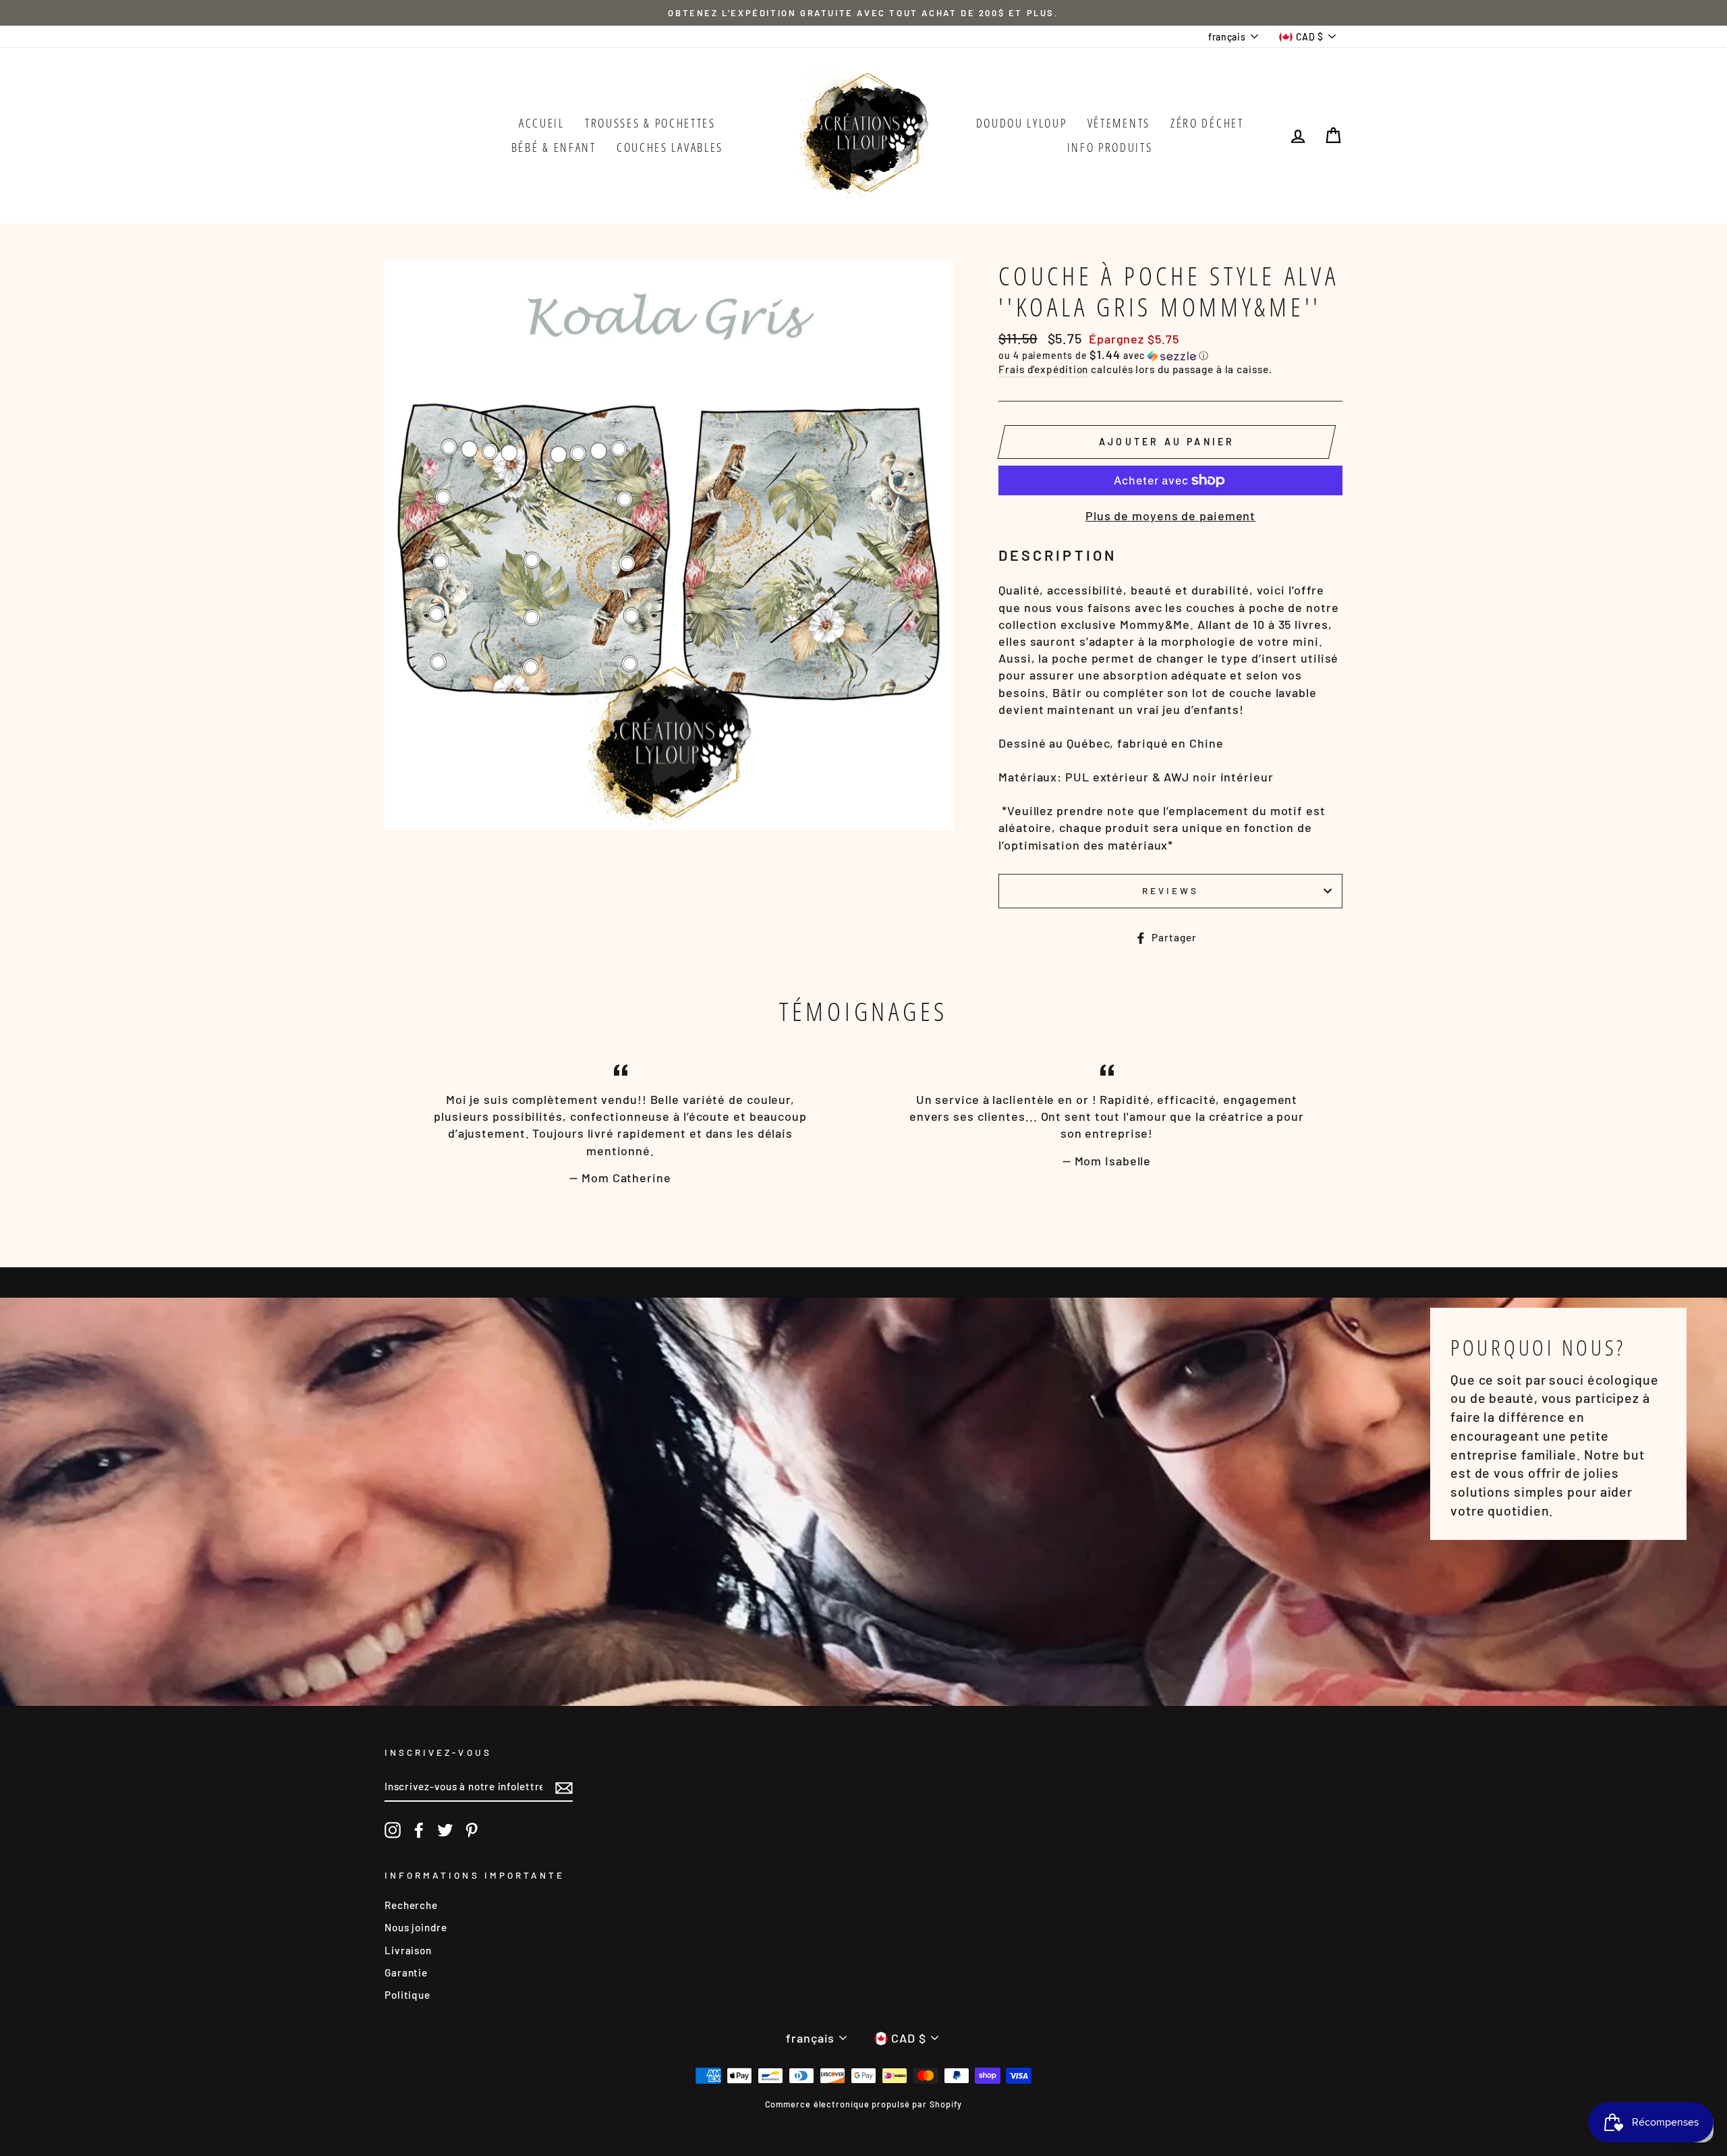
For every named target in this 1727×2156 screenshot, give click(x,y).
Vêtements (1119, 123)
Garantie (406, 1972)
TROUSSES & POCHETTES (650, 123)
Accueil (542, 123)
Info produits (1110, 147)
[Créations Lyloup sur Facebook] (419, 1830)
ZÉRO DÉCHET (1207, 123)
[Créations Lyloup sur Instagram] (393, 1830)
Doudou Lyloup (1022, 123)
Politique (407, 1995)
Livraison (408, 1950)
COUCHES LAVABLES (670, 147)
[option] (863, 13)
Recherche (411, 1905)
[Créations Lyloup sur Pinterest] (472, 1830)
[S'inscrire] (564, 1787)
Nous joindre (416, 1927)
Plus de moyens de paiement (1170, 516)
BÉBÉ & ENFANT (554, 147)
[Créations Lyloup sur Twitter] (445, 1830)
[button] (1170, 355)
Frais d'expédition (1043, 369)
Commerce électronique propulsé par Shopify (864, 2104)
